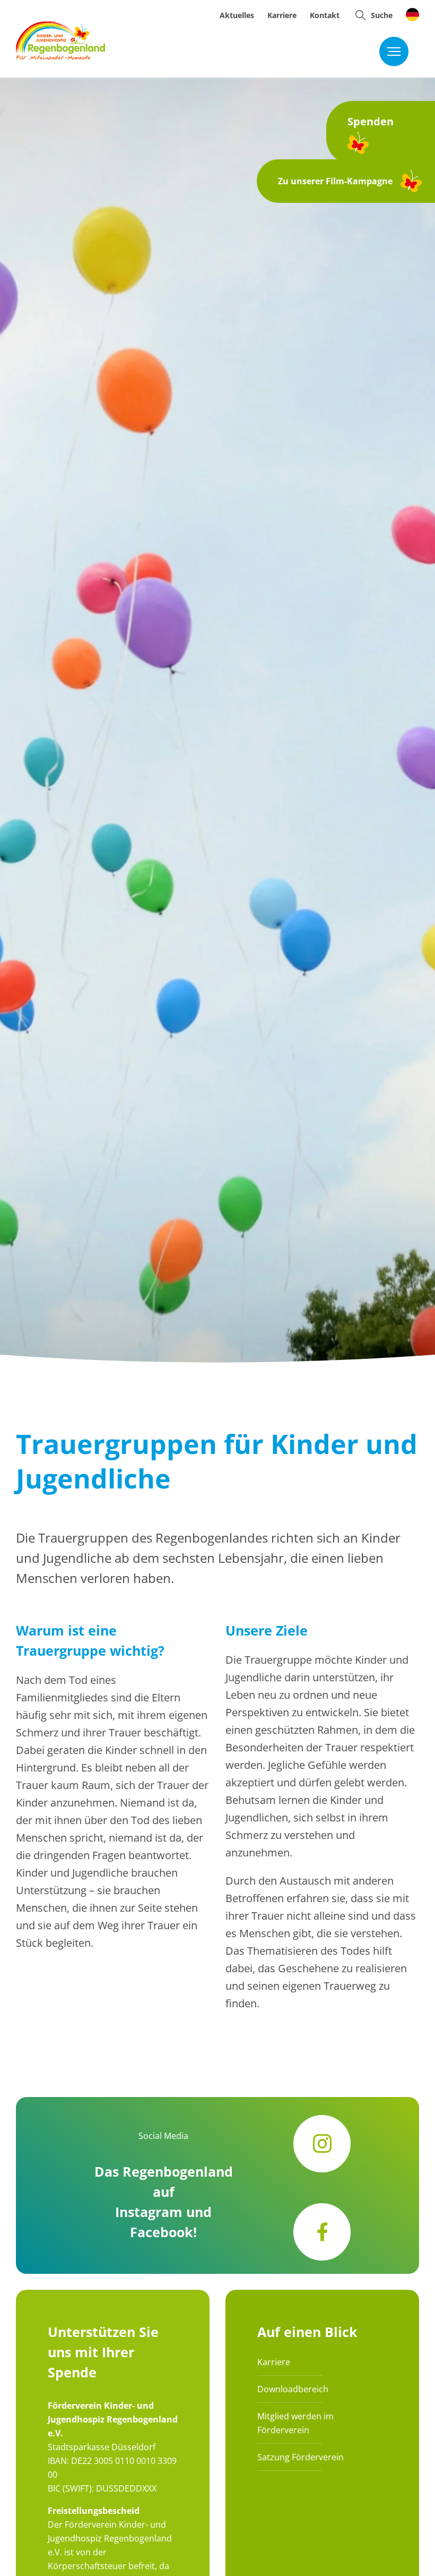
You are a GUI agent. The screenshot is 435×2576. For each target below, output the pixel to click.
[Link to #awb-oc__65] (360, 15)
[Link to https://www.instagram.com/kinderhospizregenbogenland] (322, 2144)
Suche (382, 15)
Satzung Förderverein (301, 2457)
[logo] (60, 26)
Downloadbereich (293, 2389)
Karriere (274, 2362)
